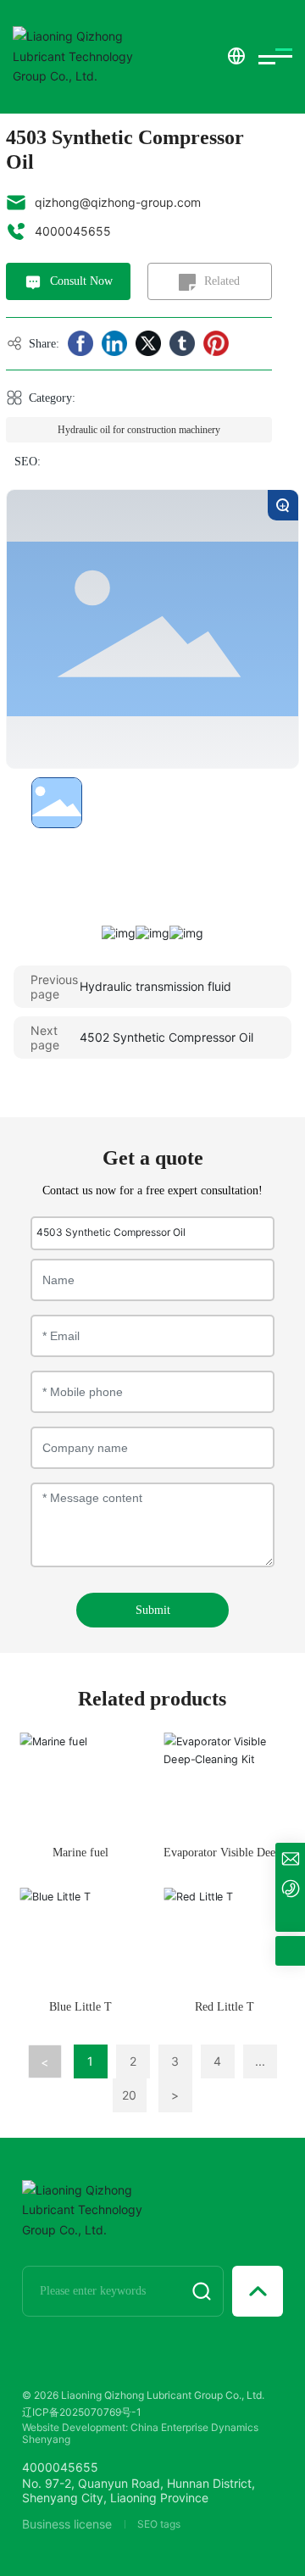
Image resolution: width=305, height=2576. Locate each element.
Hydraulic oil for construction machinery (139, 430)
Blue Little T (80, 2007)
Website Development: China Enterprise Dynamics (140, 2427)
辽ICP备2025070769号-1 (82, 2412)
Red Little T (225, 2007)
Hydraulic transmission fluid (155, 986)
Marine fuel (80, 1853)
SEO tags (159, 2524)
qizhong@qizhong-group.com (118, 202)
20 (129, 2095)
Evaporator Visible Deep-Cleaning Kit (225, 1860)
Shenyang (46, 2439)
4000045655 (73, 231)
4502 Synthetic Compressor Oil (166, 1037)
